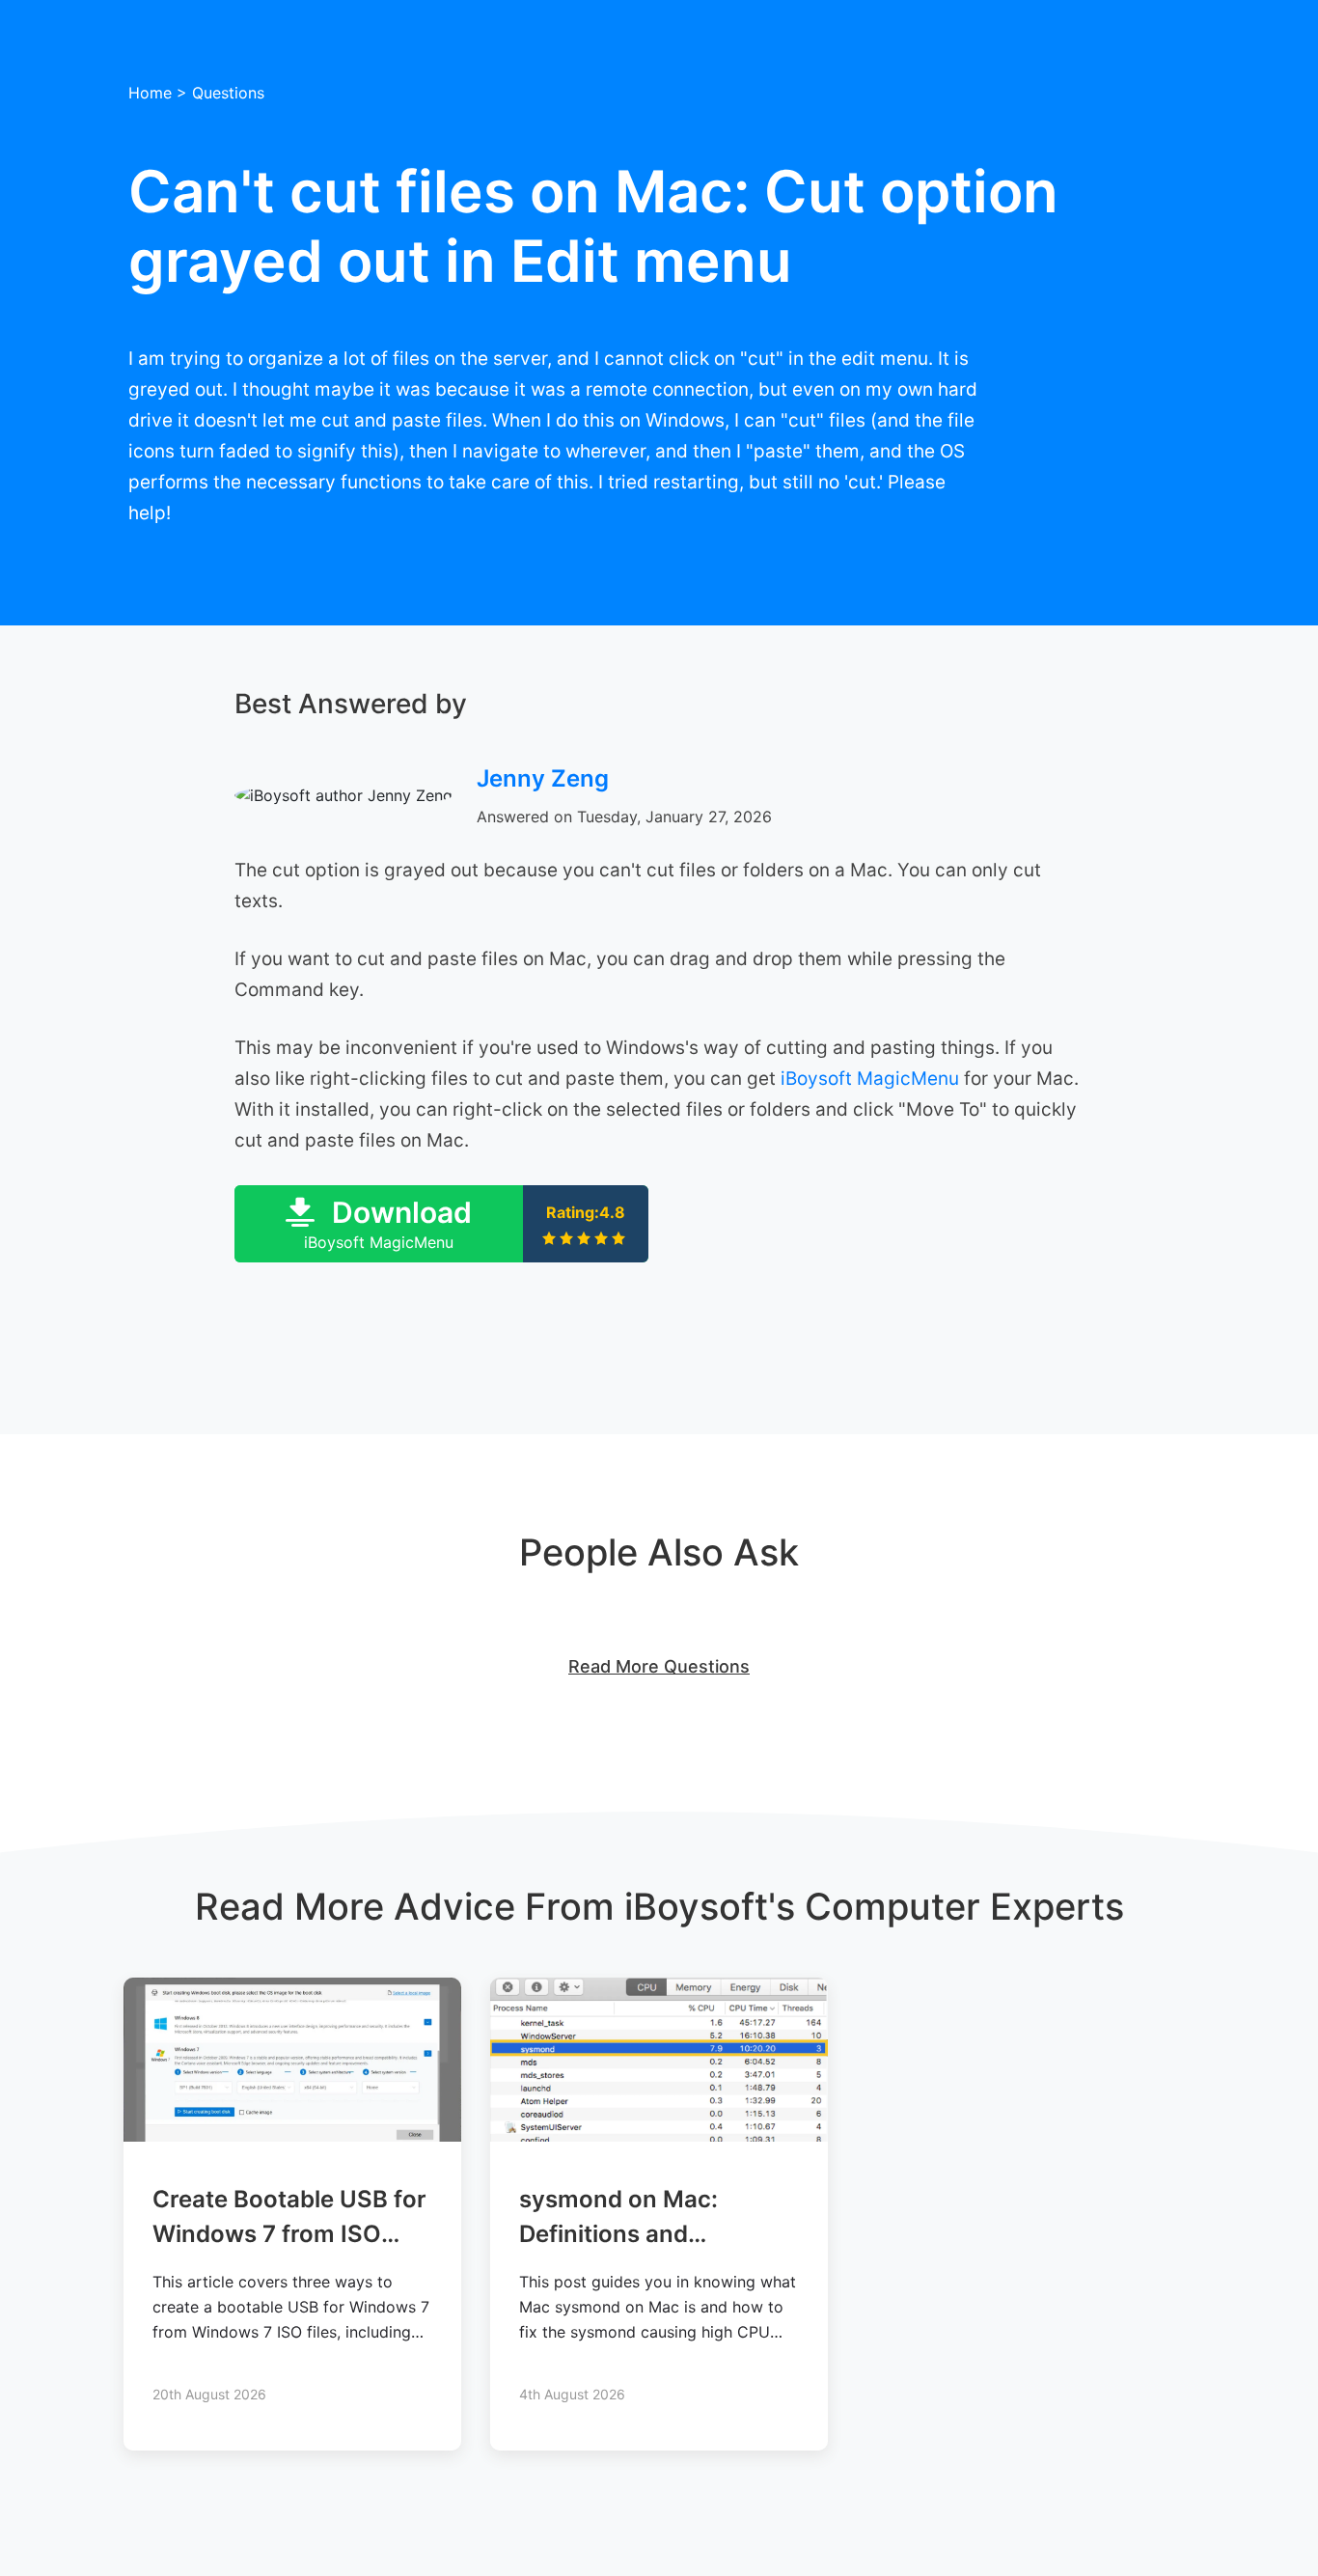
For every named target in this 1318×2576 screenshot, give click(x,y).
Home (150, 93)
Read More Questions (659, 1666)
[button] (441, 1224)
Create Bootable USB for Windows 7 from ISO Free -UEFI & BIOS (289, 2234)
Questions (228, 93)
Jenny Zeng (543, 778)
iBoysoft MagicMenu (870, 1079)
